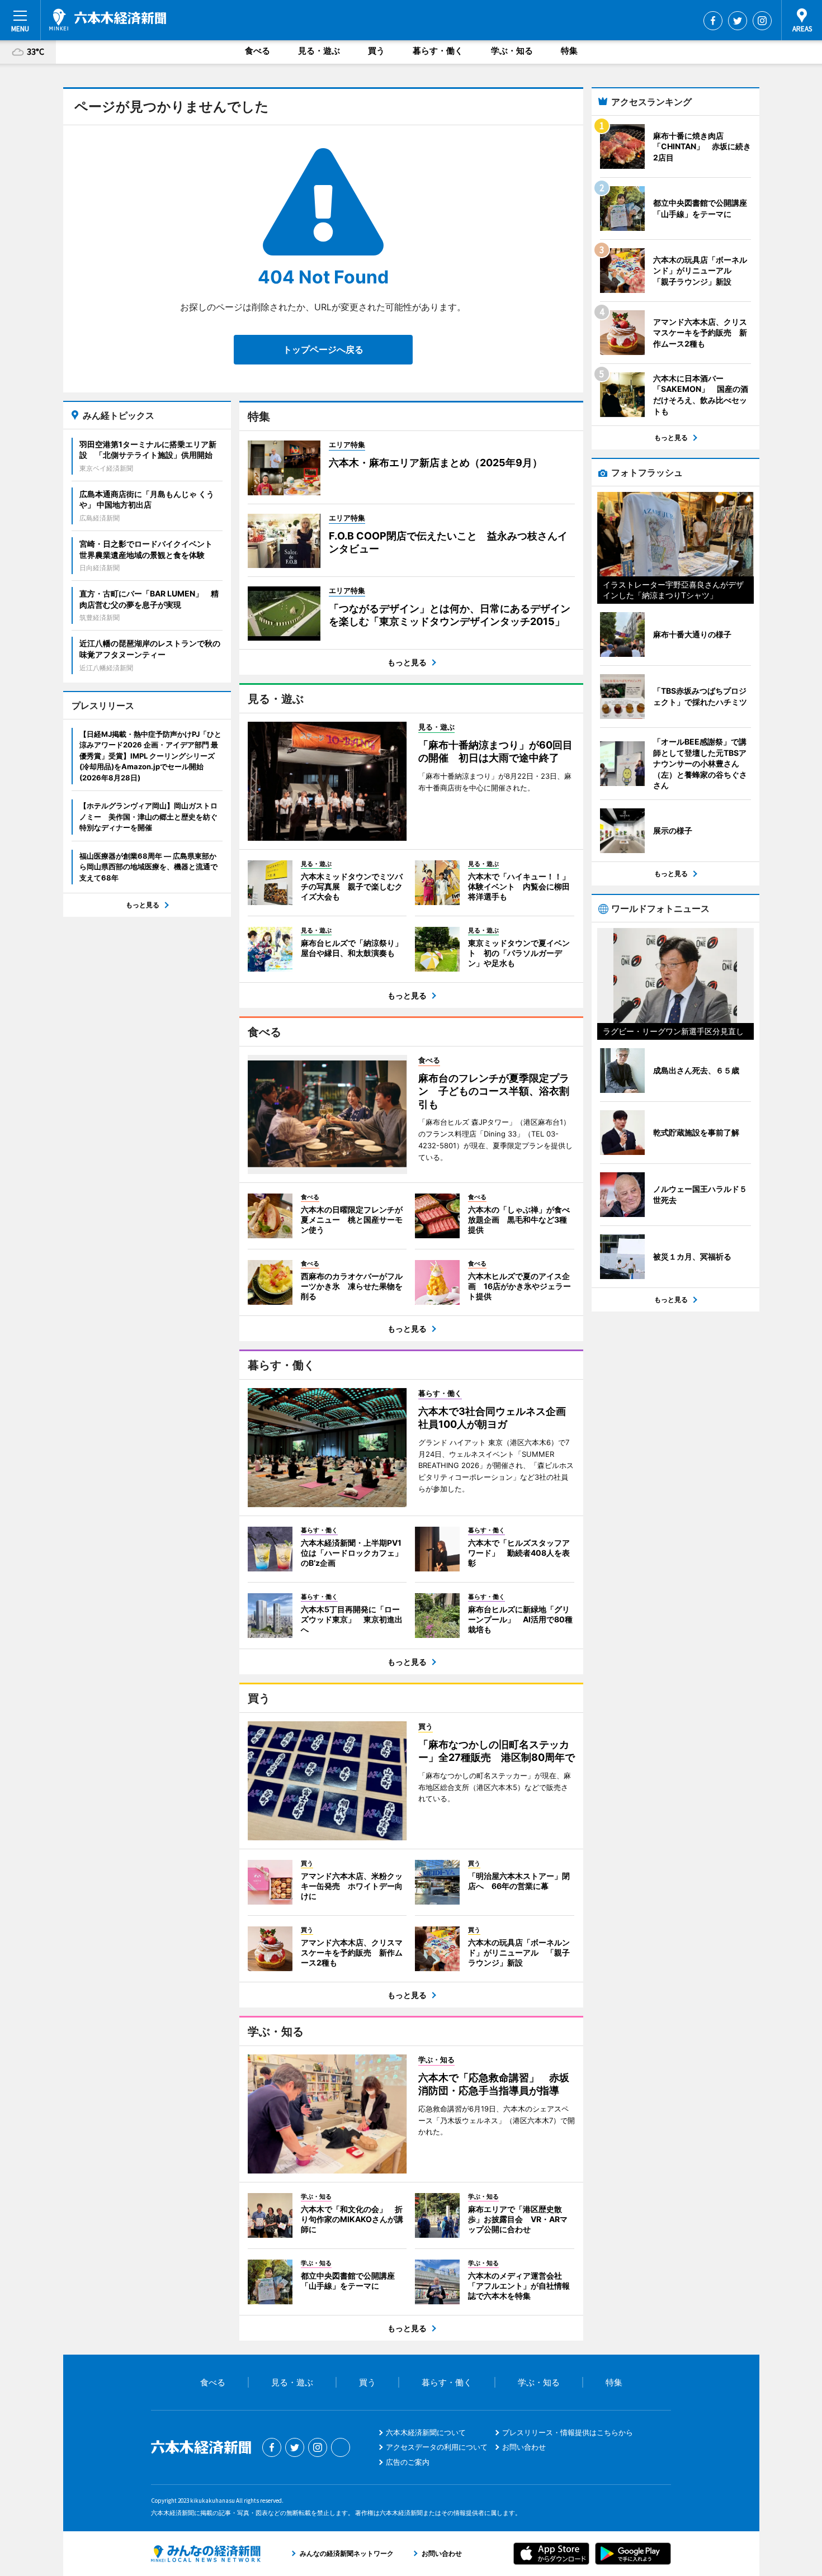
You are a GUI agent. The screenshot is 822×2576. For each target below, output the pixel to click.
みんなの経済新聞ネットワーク (206, 2554)
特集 (569, 51)
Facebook (713, 21)
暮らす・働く (438, 51)
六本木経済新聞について (426, 2432)
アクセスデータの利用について (437, 2447)
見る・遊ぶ (319, 51)
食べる (258, 51)
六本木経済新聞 (108, 20)
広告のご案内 (408, 2462)
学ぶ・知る (512, 51)
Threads (341, 2447)
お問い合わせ (524, 2447)
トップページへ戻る (323, 349)
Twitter (738, 21)
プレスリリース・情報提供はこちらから (568, 2432)
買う (376, 51)
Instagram (762, 21)
